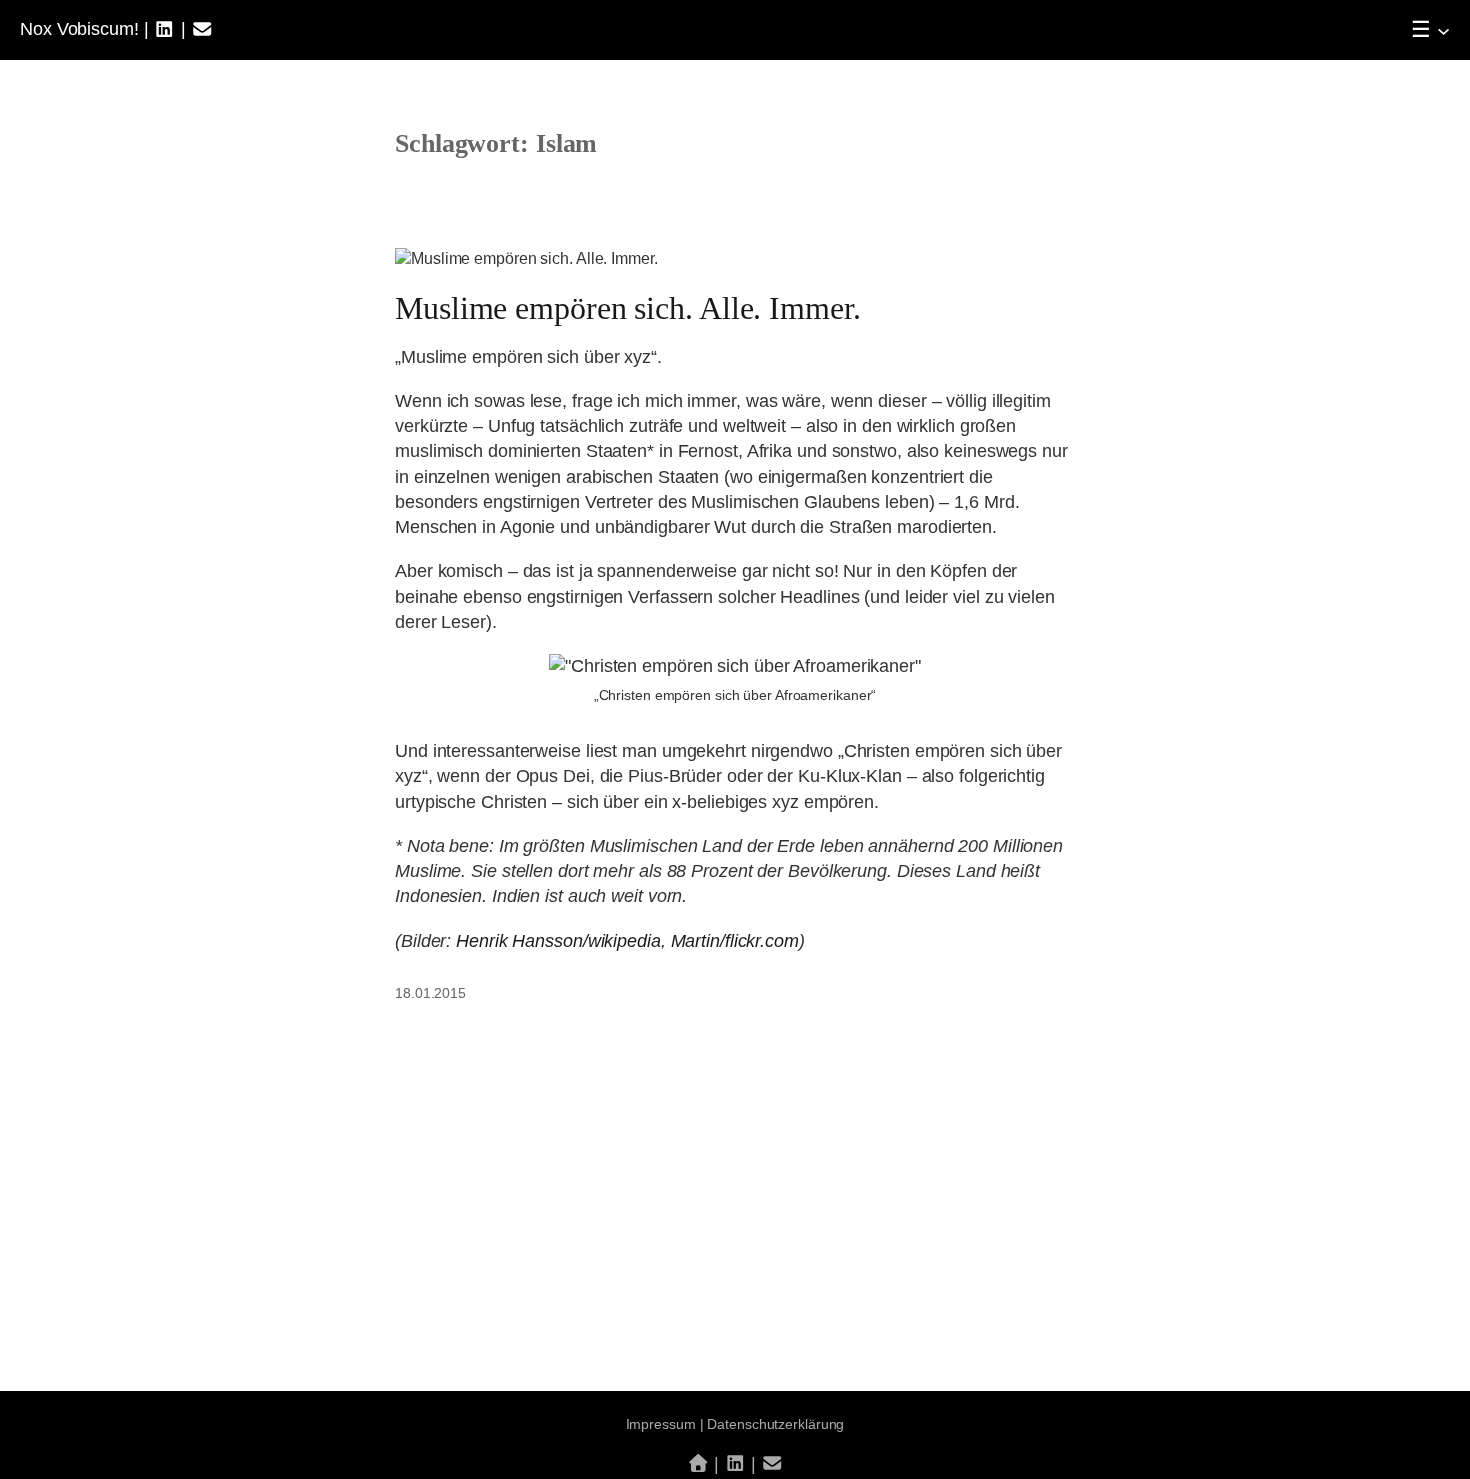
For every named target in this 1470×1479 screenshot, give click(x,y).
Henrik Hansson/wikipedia (558, 941)
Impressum (661, 1424)
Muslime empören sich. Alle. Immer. (628, 308)
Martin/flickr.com (735, 941)
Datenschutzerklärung (775, 1424)
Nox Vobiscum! (79, 29)
